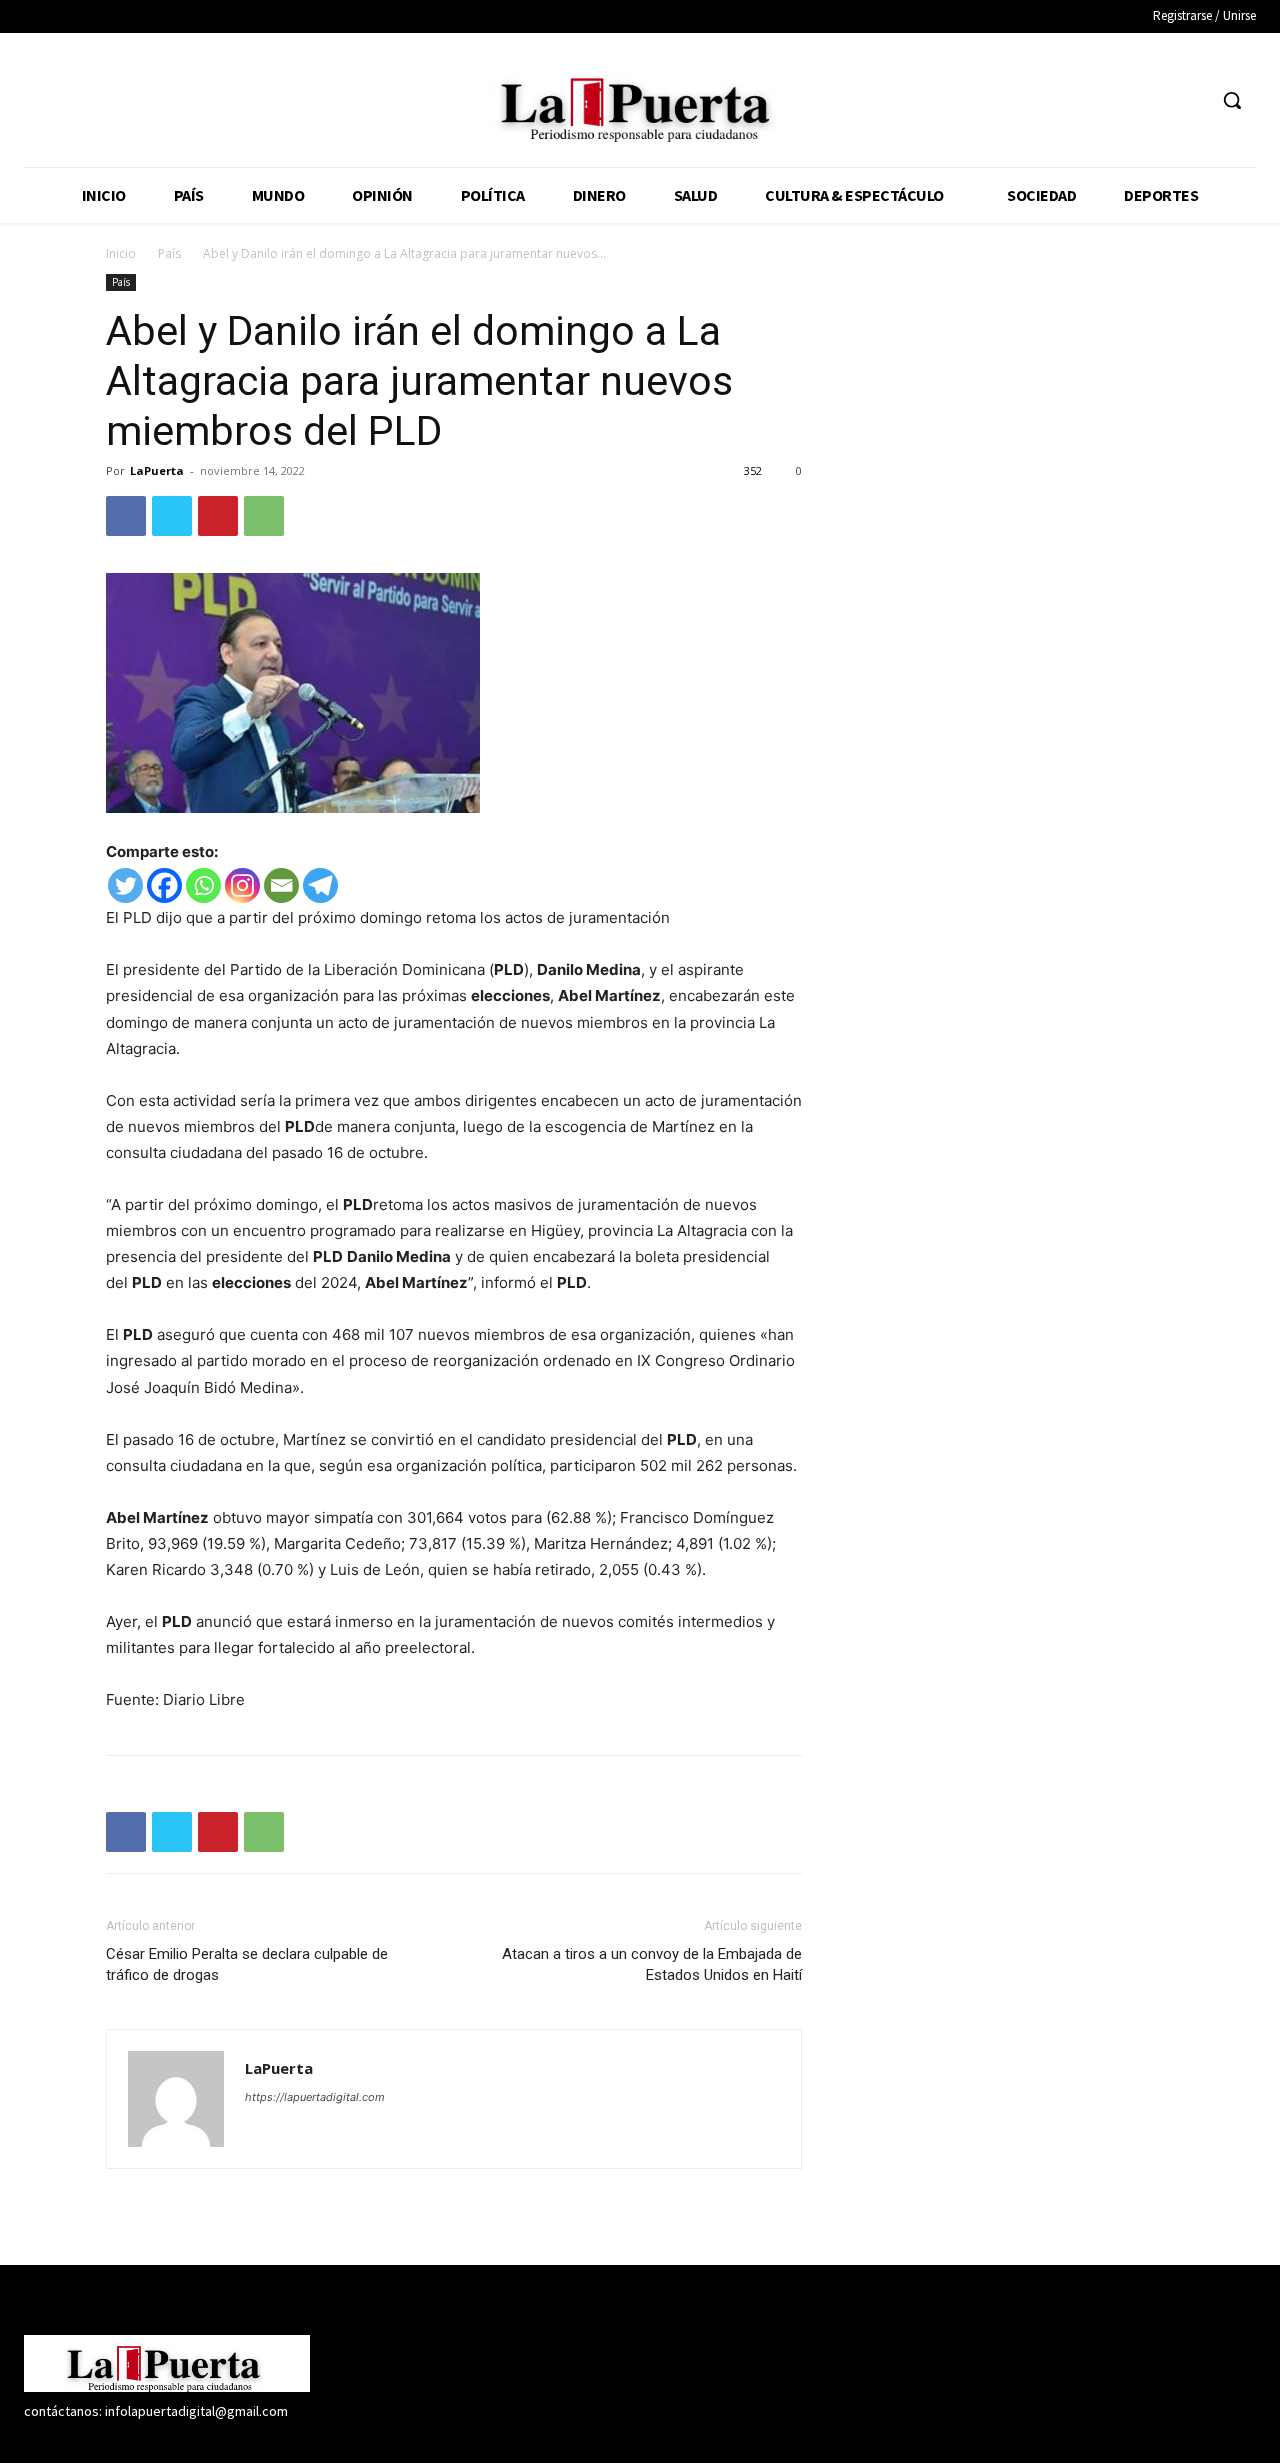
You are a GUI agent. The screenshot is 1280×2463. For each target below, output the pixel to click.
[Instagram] (1114, 100)
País (169, 253)
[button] (1232, 100)
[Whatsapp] (203, 885)
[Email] (281, 885)
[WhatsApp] (264, 516)
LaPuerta (157, 470)
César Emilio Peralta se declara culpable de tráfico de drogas (247, 1964)
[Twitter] (1152, 100)
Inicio (121, 253)
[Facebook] (1077, 100)
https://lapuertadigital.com (315, 2097)
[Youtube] (1189, 100)
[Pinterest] (218, 516)
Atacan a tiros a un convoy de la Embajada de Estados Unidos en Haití (652, 1964)
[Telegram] (320, 885)
